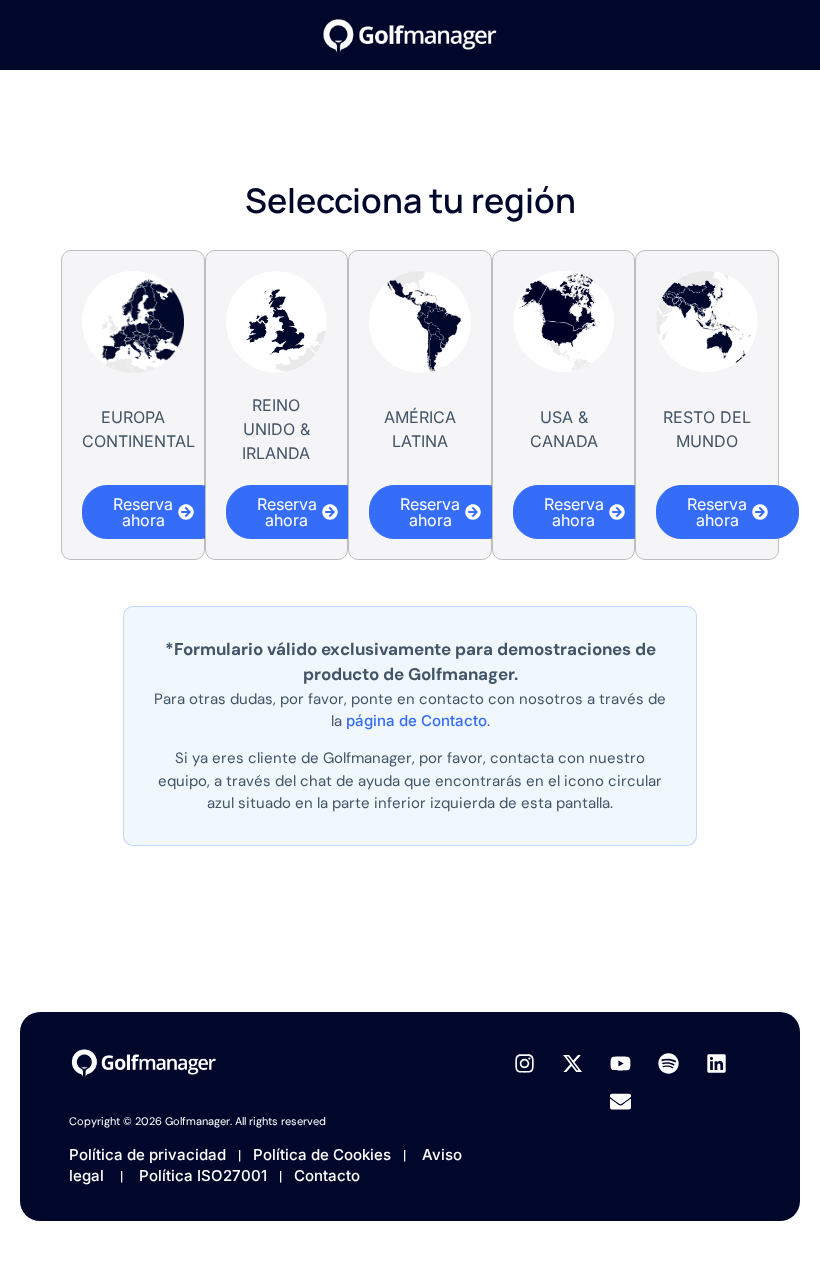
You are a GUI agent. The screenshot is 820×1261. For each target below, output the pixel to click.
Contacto (327, 1175)
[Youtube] (621, 1064)
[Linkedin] (716, 1064)
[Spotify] (668, 1064)
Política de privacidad (147, 1154)
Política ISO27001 (205, 1175)
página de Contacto (416, 720)
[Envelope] (621, 1102)
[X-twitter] (573, 1064)
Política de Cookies (324, 1154)
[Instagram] (525, 1064)
